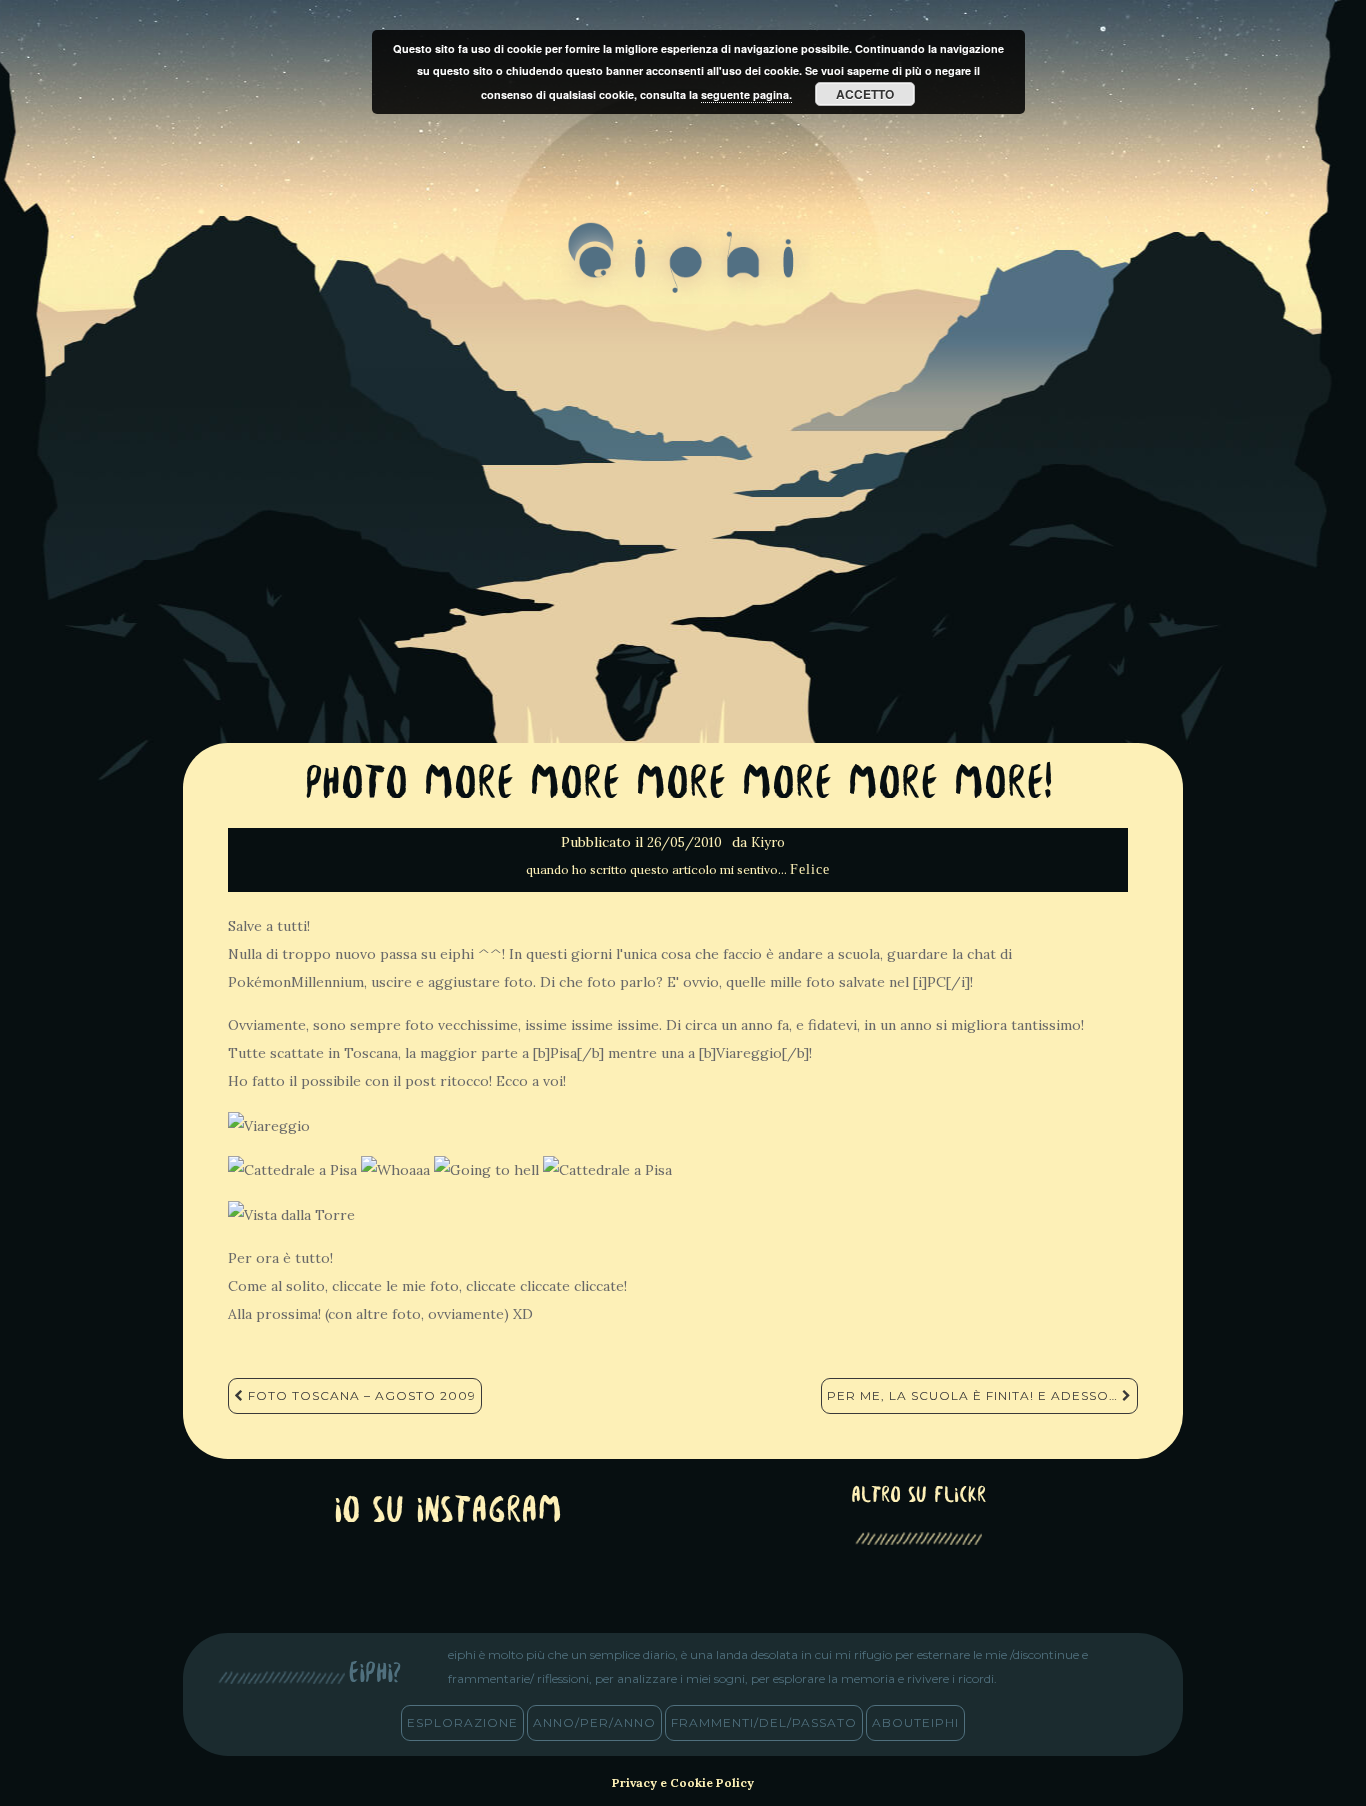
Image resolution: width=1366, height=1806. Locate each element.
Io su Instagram (448, 1512)
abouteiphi (915, 1722)
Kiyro (768, 842)
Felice (810, 869)
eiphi (683, 274)
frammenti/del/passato (764, 1722)
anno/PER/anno (594, 1722)
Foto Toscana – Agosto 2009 (360, 1395)
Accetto (865, 94)
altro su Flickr (918, 1496)
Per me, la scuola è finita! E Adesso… (974, 1395)
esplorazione (462, 1722)
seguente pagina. (746, 94)
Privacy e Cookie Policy (683, 1782)
